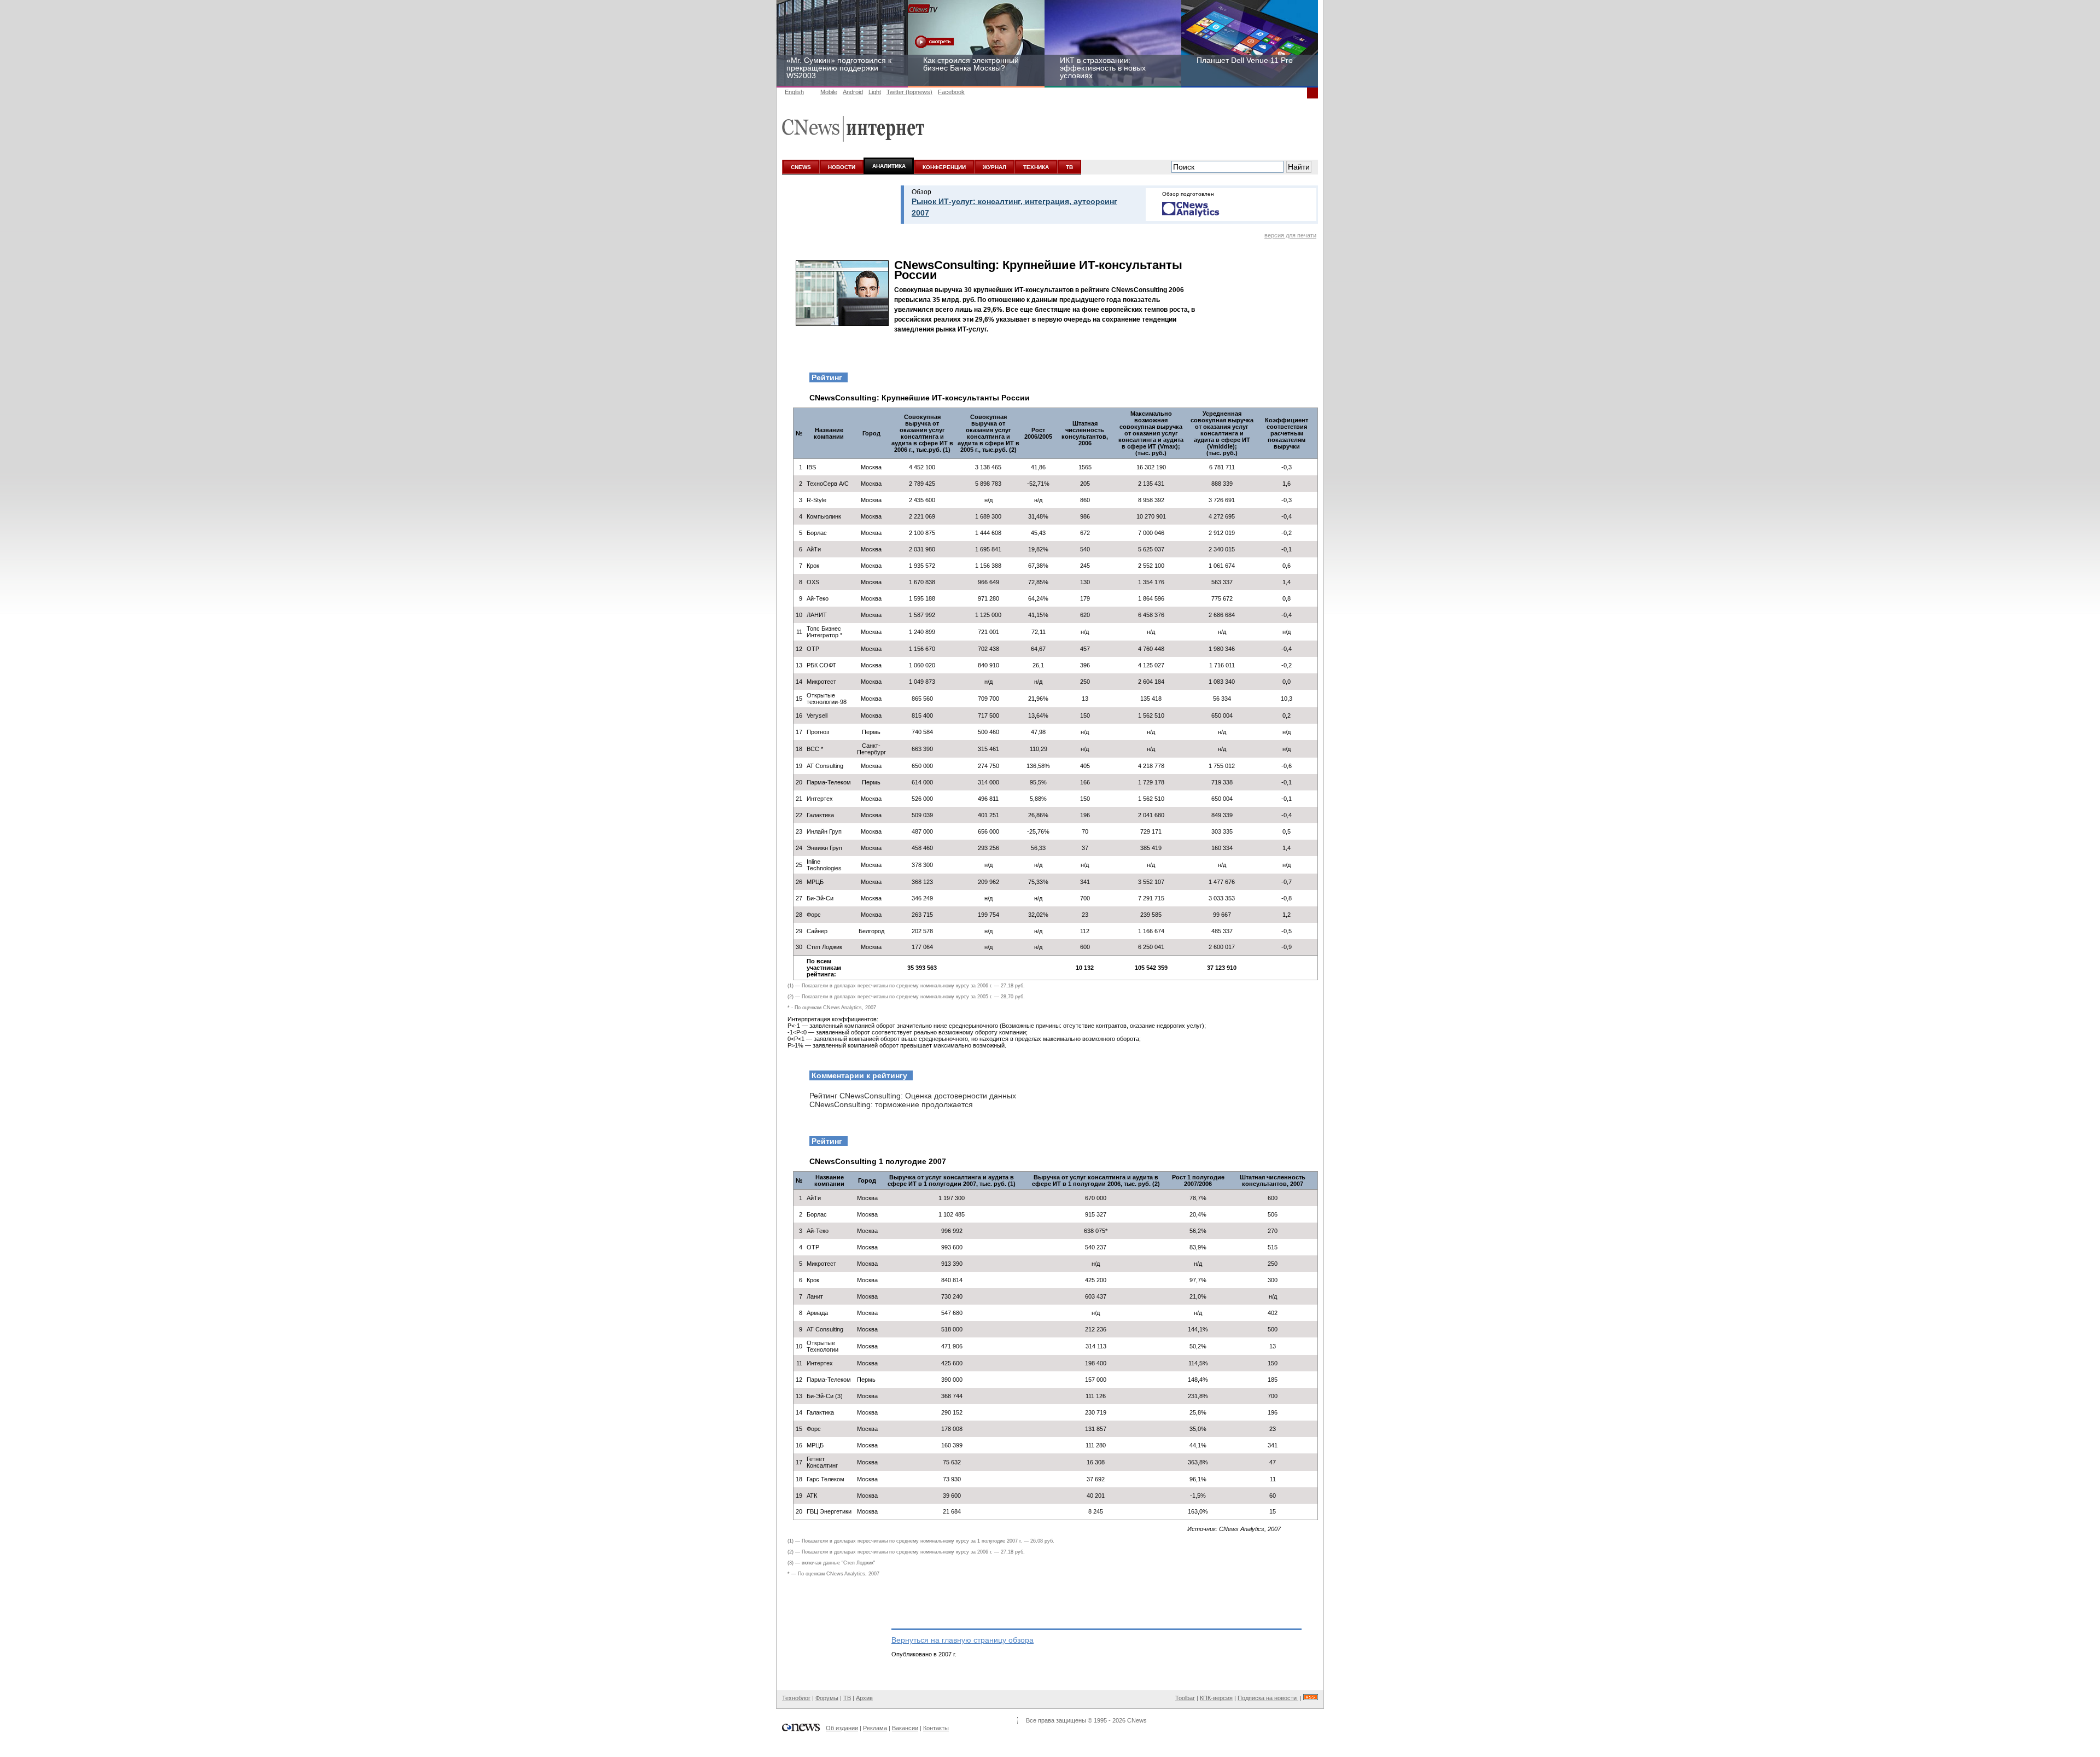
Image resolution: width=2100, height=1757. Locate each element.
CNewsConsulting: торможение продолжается (891, 1104)
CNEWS (801, 167)
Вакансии (905, 1728)
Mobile (829, 92)
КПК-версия (1216, 1698)
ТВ (1069, 167)
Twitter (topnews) (909, 92)
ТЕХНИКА (1036, 167)
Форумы (827, 1698)
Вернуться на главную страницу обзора (962, 1640)
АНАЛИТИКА (889, 166)
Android (853, 92)
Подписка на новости (1268, 1698)
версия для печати (1290, 235)
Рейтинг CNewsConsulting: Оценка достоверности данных (913, 1096)
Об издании (842, 1728)
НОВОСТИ (842, 167)
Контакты (936, 1728)
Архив (864, 1698)
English (794, 92)
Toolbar (1185, 1698)
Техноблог (796, 1698)
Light (875, 92)
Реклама (875, 1728)
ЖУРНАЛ (994, 167)
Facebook (951, 92)
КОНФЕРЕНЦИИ (944, 167)
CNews (1137, 1720)
